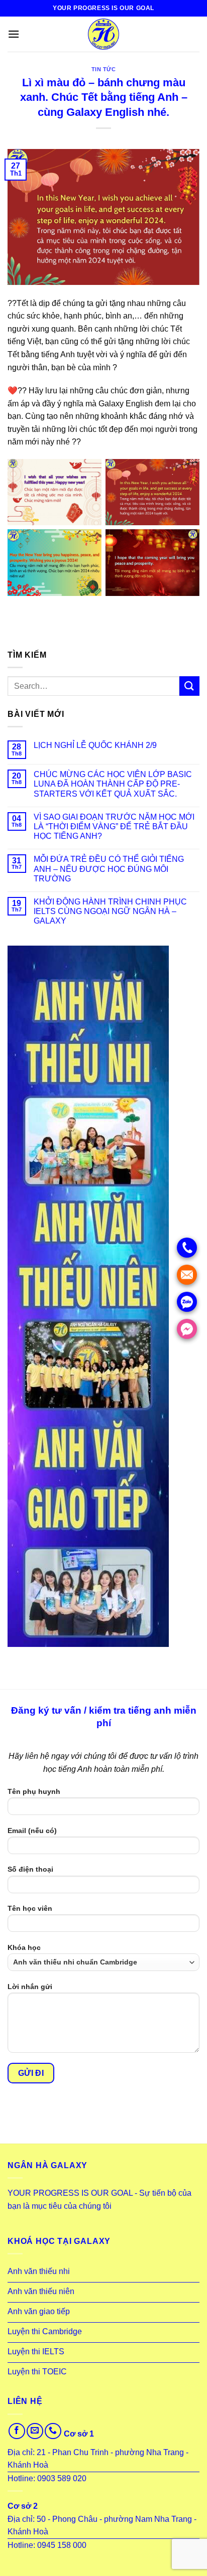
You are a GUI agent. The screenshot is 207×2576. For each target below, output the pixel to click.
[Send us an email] (35, 2431)
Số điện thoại (30, 1869)
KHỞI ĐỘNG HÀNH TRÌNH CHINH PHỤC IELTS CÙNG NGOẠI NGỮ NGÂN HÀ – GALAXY (110, 911)
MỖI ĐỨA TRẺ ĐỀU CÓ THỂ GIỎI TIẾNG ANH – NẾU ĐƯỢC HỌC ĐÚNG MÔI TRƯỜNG (109, 869)
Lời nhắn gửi (30, 1987)
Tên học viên (30, 1908)
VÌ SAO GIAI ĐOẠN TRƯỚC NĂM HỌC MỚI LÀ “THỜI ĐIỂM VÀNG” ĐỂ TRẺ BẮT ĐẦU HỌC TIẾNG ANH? (114, 826)
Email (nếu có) (32, 1831)
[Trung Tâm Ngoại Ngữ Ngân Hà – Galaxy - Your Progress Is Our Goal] (103, 34)
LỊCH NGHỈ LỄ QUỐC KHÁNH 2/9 (95, 745)
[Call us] (53, 2431)
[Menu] (14, 34)
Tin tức (104, 69)
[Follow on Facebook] (17, 2431)
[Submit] (189, 686)
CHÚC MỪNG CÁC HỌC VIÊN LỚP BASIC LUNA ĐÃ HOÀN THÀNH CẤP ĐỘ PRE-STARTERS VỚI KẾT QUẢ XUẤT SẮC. (113, 784)
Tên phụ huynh (34, 1791)
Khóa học (24, 1947)
